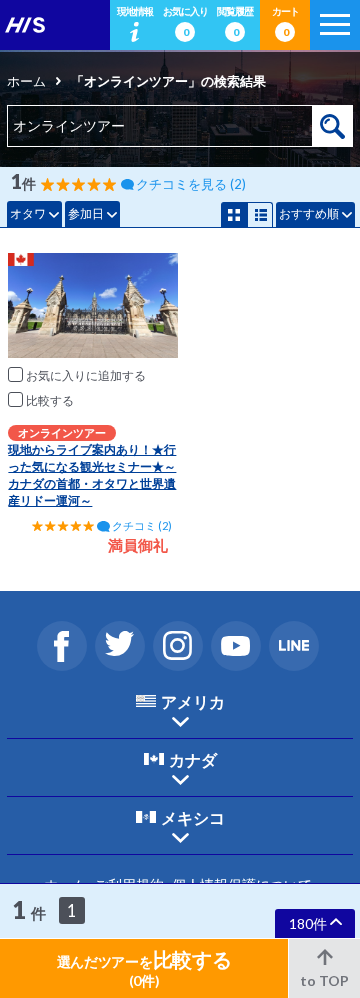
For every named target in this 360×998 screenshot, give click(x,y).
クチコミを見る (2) (191, 184)
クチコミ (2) (142, 525)
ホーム (26, 81)
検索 (333, 126)
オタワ (28, 213)
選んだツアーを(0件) (144, 968)
